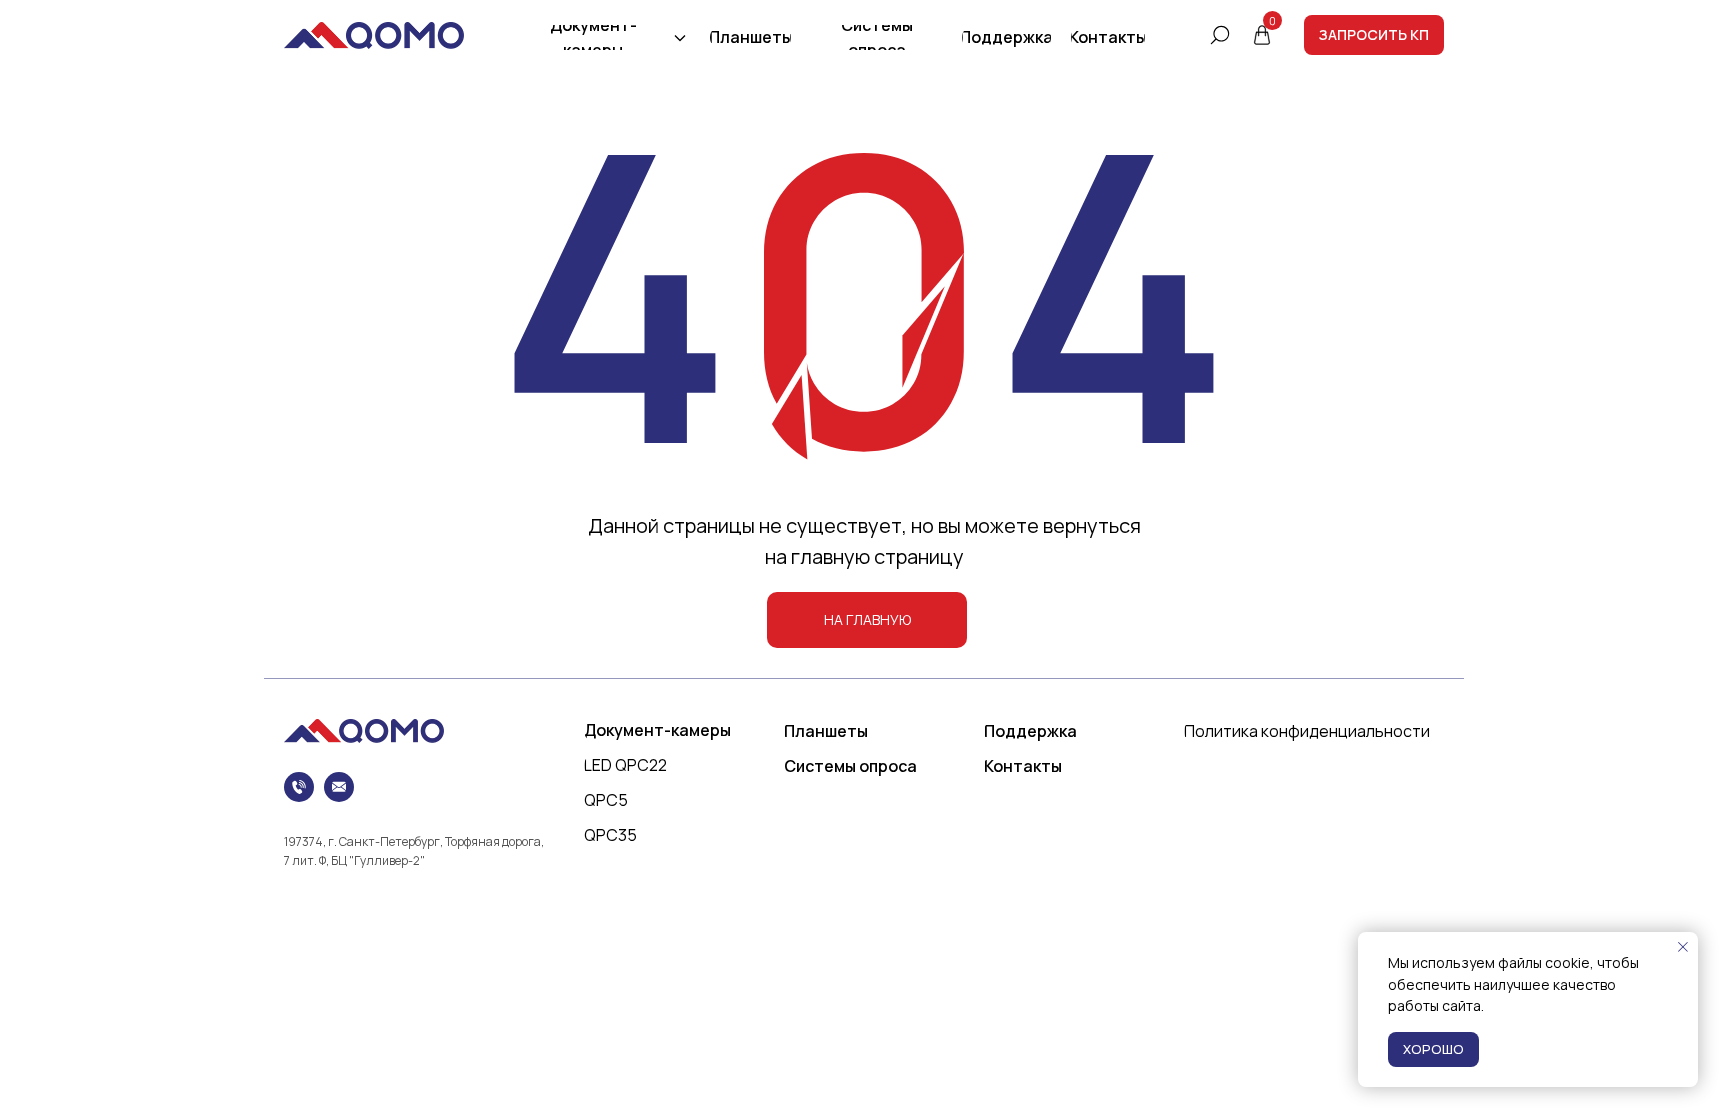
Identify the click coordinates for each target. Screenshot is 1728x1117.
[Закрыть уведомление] (1683, 947)
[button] (1374, 35)
